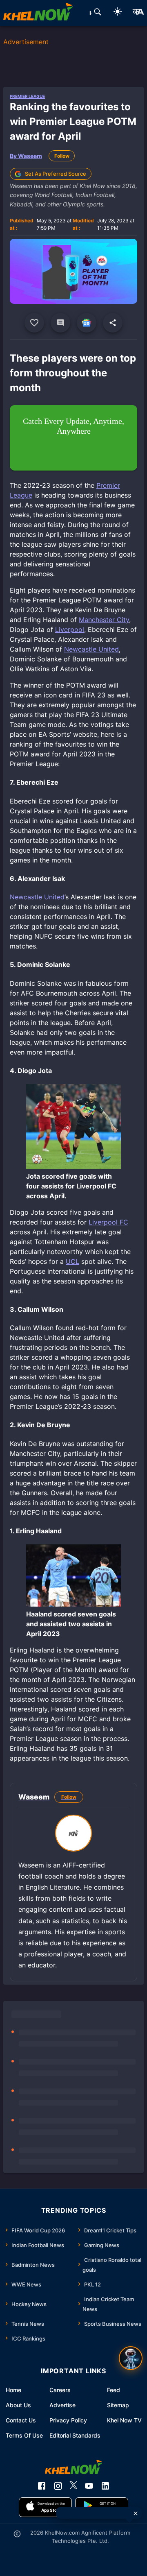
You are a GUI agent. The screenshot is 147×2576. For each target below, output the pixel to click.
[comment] (60, 323)
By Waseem (26, 156)
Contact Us (21, 2420)
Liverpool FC (108, 1222)
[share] (113, 323)
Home (13, 2390)
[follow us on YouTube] (89, 2486)
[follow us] (87, 323)
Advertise (62, 2405)
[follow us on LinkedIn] (105, 2486)
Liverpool (70, 629)
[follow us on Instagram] (58, 2486)
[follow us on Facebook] (42, 2486)
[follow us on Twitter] (73, 2486)
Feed (114, 2390)
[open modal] (131, 2358)
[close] (136, 2513)
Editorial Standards (75, 2435)
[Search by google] (98, 13)
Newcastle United (91, 649)
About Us (18, 2405)
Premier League (27, 96)
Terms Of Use (24, 2435)
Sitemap (118, 2405)
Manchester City (104, 620)
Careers (60, 2390)
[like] (34, 323)
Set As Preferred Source (56, 174)
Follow (62, 156)
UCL (72, 1261)
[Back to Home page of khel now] (38, 13)
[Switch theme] (118, 13)
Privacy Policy (68, 2420)
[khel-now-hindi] (138, 13)
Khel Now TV (124, 2420)
